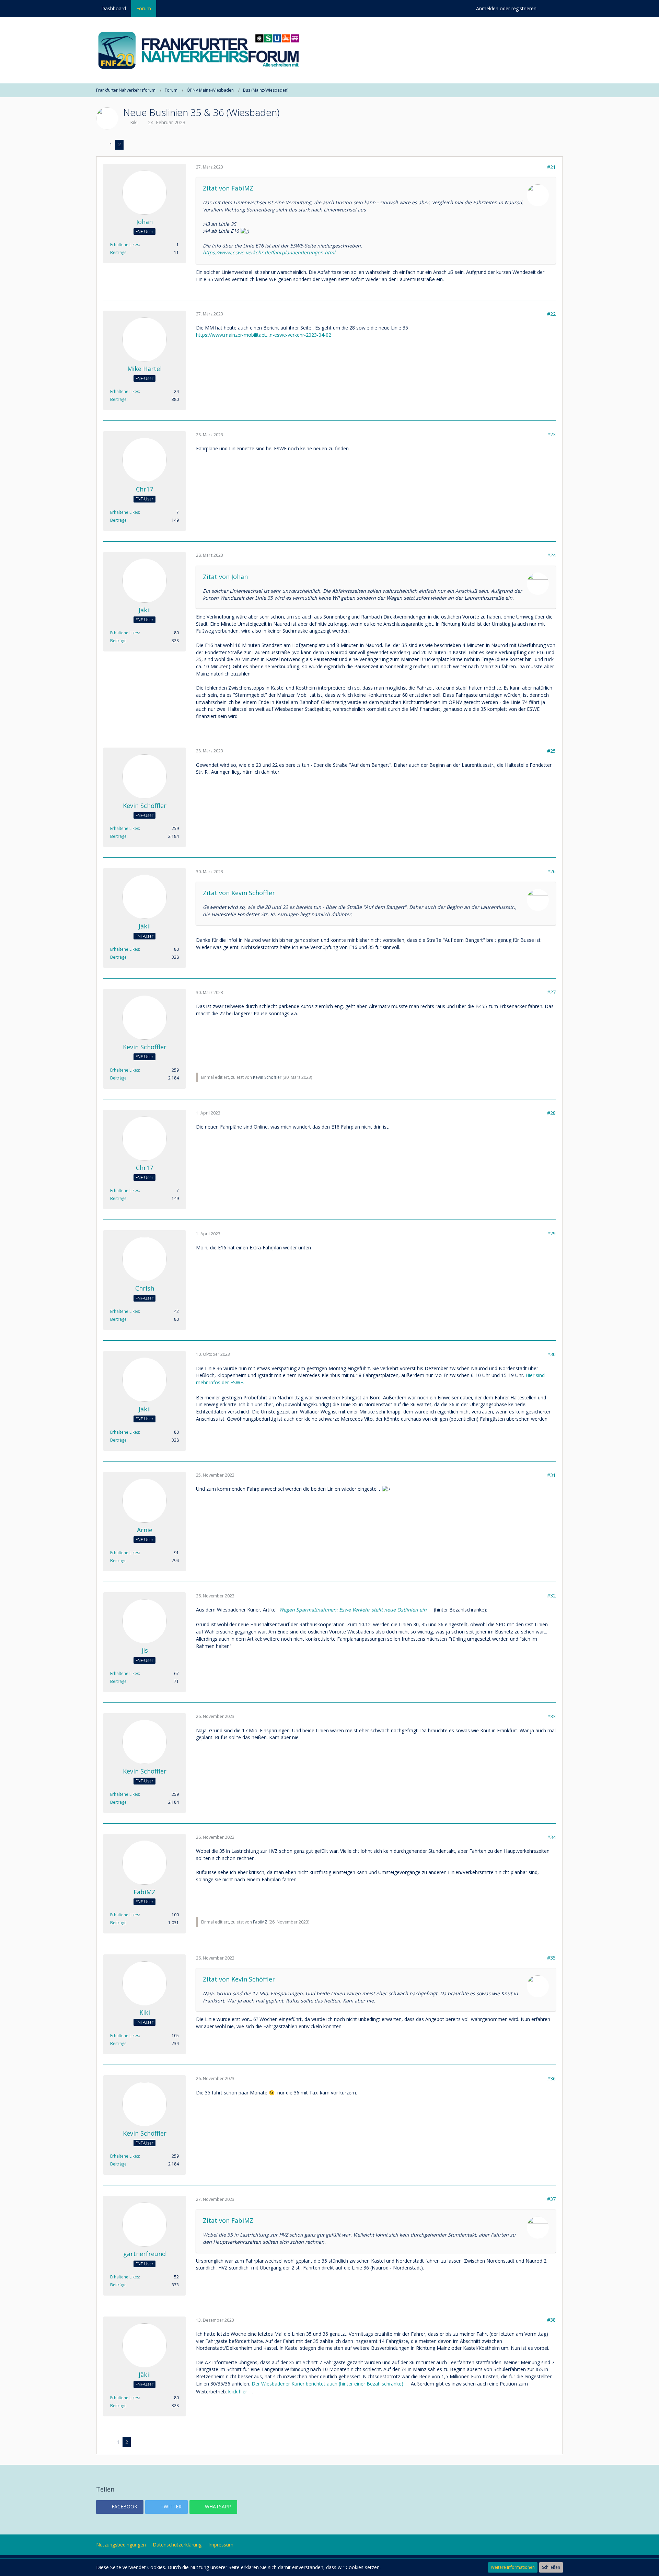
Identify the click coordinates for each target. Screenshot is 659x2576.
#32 (551, 1596)
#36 (551, 2078)
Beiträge (118, 252)
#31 (551, 1475)
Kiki (134, 122)
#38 (551, 2320)
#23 (551, 434)
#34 (551, 1837)
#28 (551, 1113)
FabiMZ (260, 1922)
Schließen (551, 2567)
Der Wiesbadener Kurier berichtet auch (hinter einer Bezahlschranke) (327, 2384)
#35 (551, 1958)
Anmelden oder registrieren (506, 8)
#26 (551, 871)
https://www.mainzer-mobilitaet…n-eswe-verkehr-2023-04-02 (264, 335)
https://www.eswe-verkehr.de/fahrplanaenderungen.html (269, 252)
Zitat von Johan (225, 577)
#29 (551, 1233)
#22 (551, 314)
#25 (551, 751)
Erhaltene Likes (125, 245)
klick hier (238, 2392)
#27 (551, 992)
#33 (551, 1716)
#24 (551, 555)
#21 (551, 167)
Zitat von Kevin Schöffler (239, 893)
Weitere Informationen (513, 2567)
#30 (551, 1354)
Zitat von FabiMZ (228, 188)
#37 (551, 2199)
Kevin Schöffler (267, 1077)
